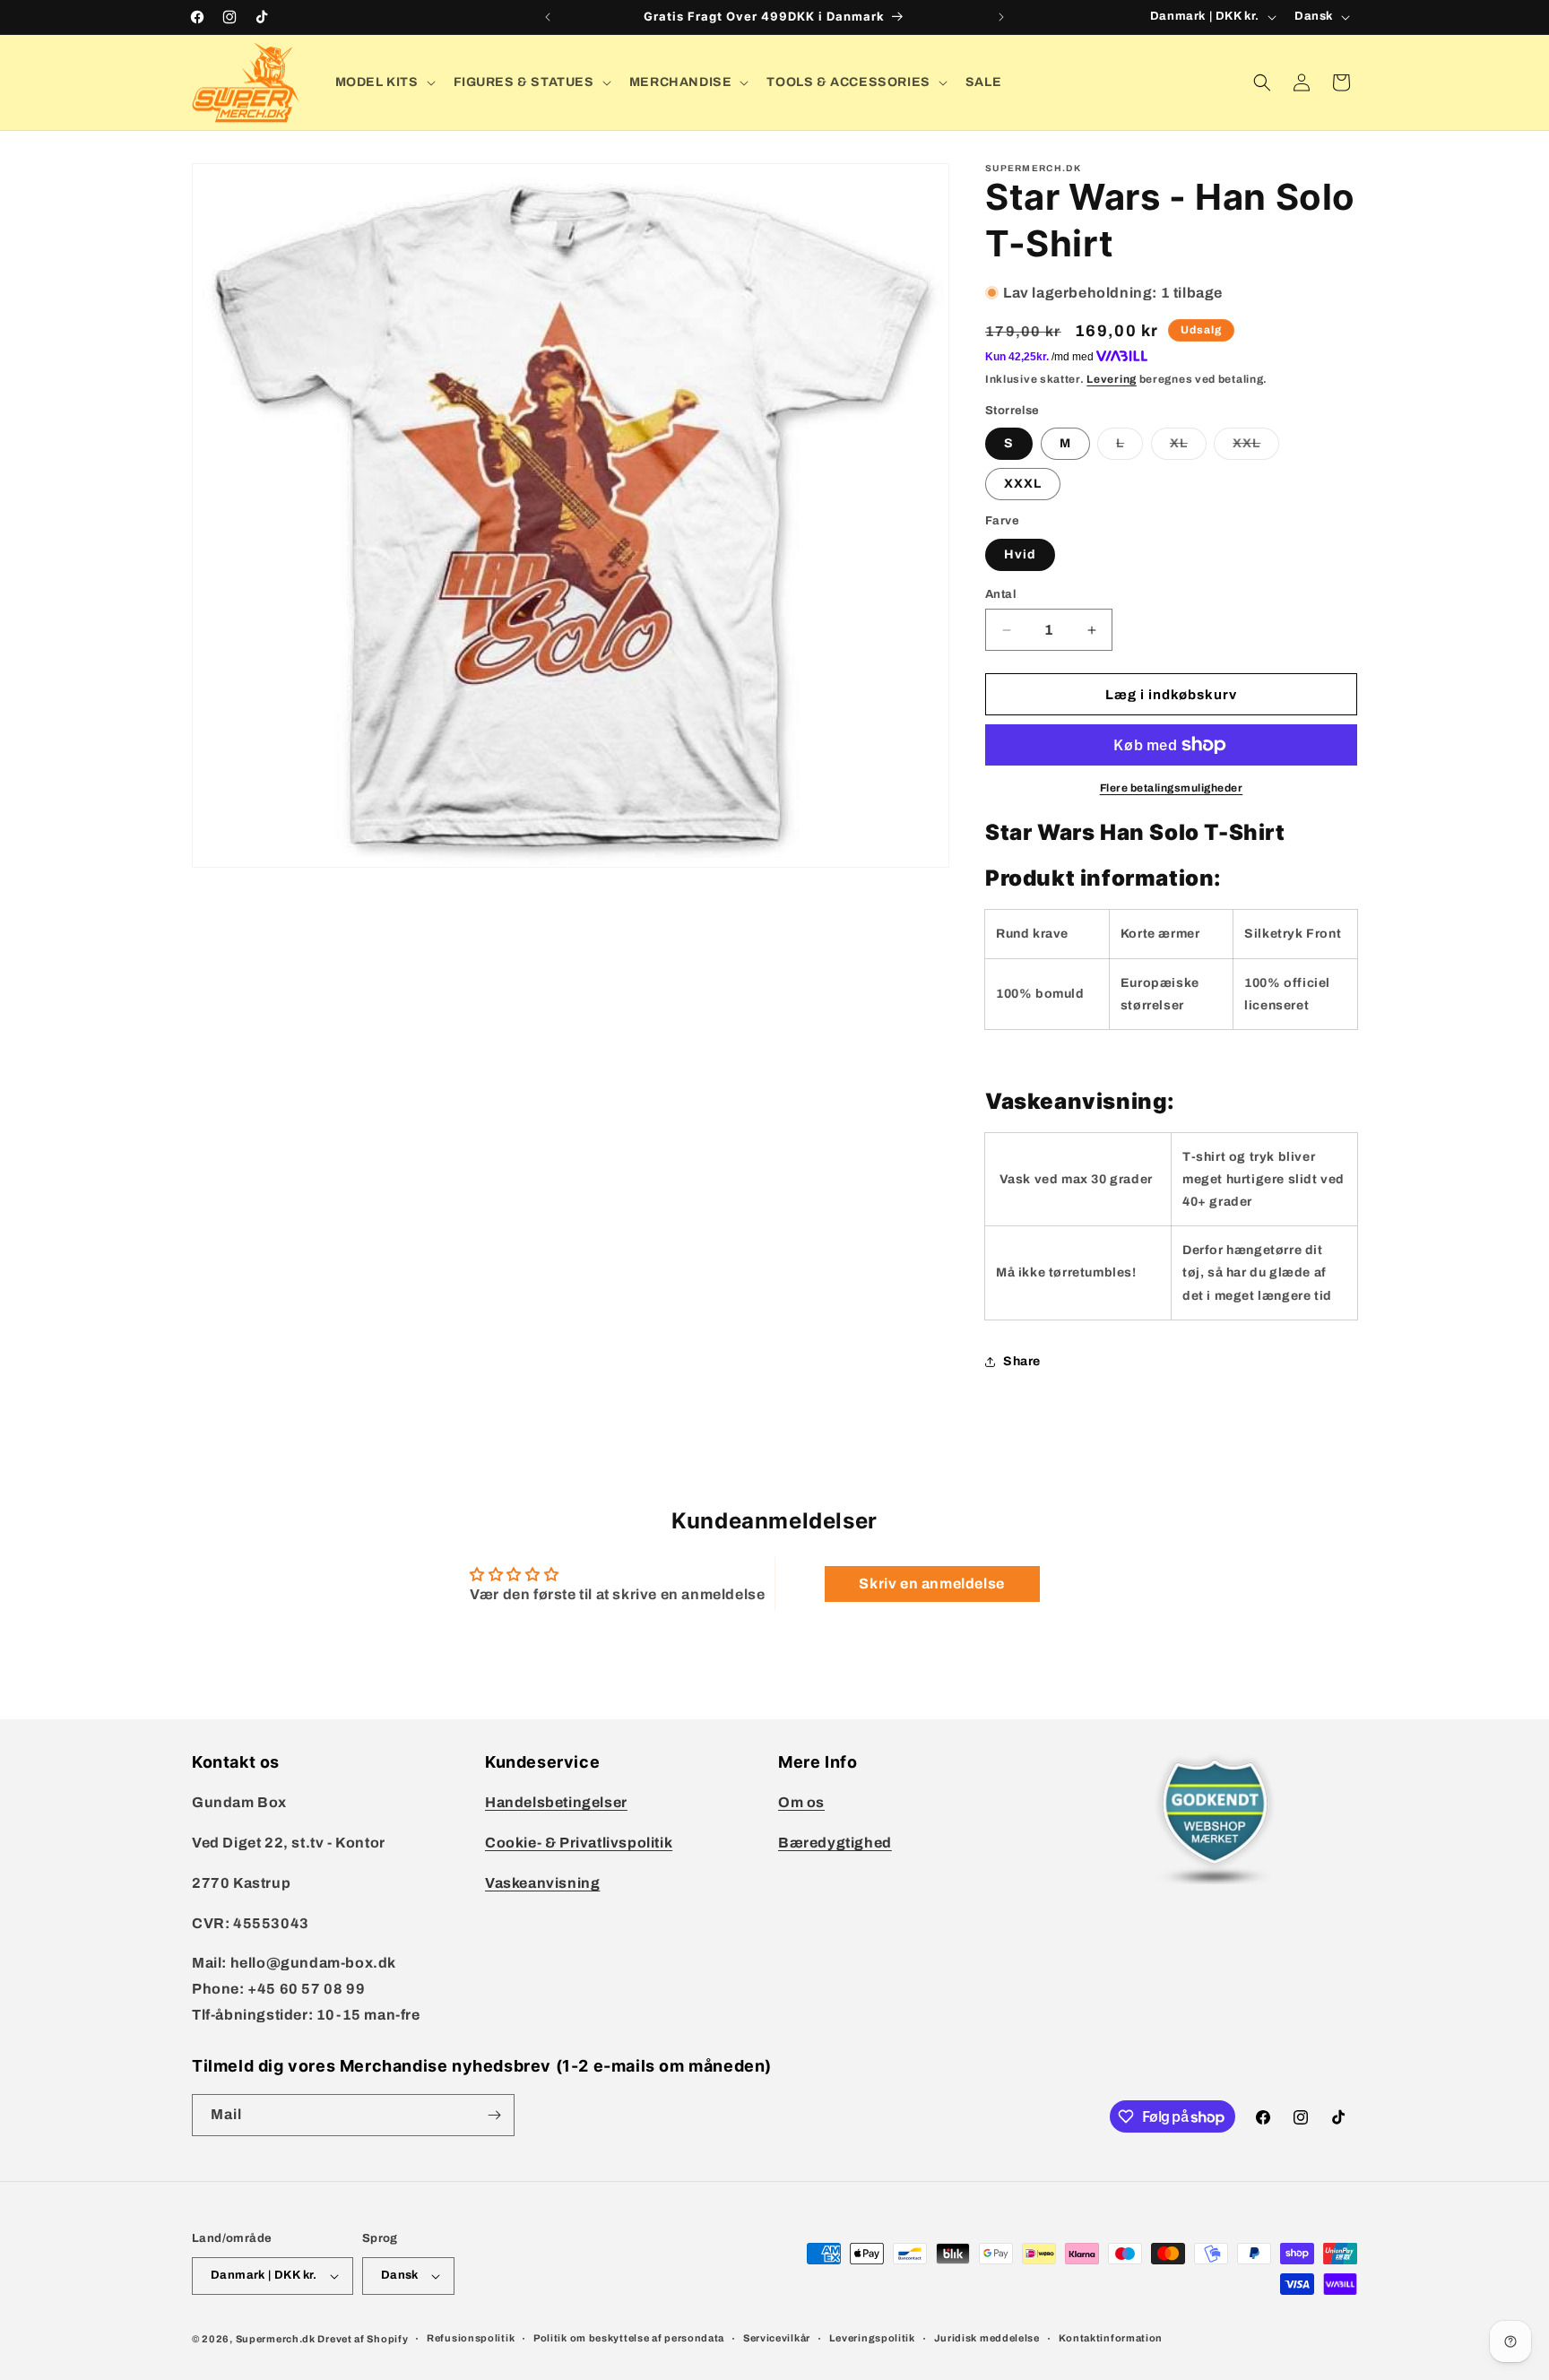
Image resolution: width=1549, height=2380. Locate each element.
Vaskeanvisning (542, 1883)
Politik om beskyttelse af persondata (629, 2338)
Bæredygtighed (835, 1843)
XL (1188, 448)
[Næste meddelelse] (1001, 17)
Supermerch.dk (276, 2339)
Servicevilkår (777, 2338)
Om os (801, 1802)
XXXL (1023, 484)
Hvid (1020, 554)
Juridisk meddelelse (987, 2338)
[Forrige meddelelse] (548, 17)
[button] (384, 82)
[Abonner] (494, 2115)
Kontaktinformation (1111, 2338)
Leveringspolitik (872, 2338)
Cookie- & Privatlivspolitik (579, 1843)
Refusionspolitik (471, 2338)
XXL (1256, 448)
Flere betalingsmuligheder (1172, 788)
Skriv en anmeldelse (931, 1584)
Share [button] (1022, 1361)
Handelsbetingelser (556, 1802)
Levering (1112, 379)
